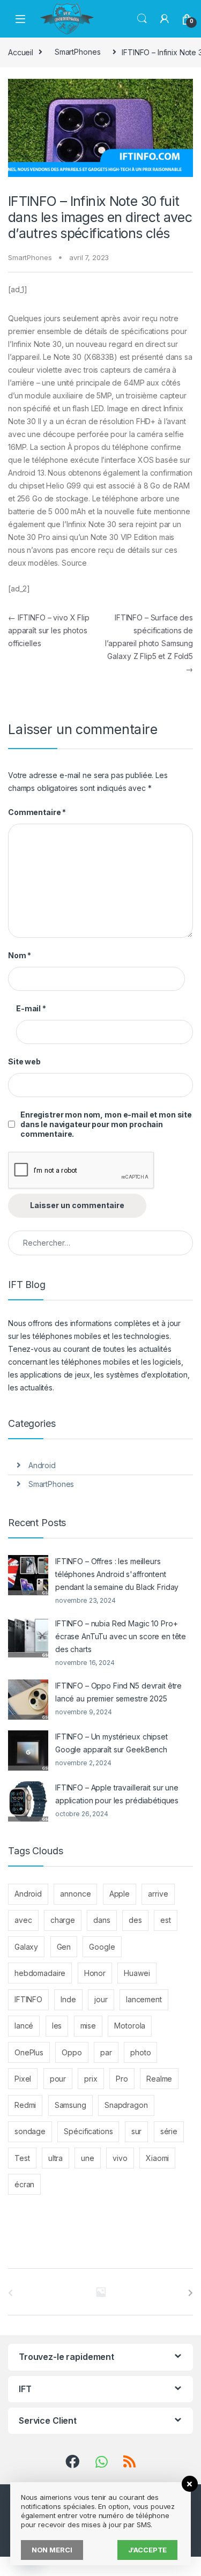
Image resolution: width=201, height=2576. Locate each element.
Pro (122, 2079)
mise (88, 2026)
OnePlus (29, 2052)
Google (102, 1947)
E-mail (31, 1008)
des (135, 1920)
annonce (75, 1894)
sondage (30, 2131)
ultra (55, 2158)
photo (140, 2052)
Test (22, 2158)
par (106, 2052)
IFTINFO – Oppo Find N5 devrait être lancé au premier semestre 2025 (118, 1692)
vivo (120, 2158)
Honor (95, 1973)
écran (24, 2184)
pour (58, 2079)
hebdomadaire (40, 1973)
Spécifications (88, 2131)
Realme (159, 2079)
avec (23, 1920)
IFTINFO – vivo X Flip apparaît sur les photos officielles (49, 630)
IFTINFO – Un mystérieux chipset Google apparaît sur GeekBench (111, 1743)
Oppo (72, 2052)
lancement (144, 1999)
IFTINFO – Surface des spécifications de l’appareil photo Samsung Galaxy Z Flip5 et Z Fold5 (149, 643)
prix (91, 2079)
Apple (120, 1894)
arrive (158, 1894)
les (57, 2026)
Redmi (25, 2105)
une (88, 2158)
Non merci (52, 2550)
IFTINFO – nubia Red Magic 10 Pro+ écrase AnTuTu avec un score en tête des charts (121, 1636)
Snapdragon (126, 2105)
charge (63, 1920)
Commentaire (37, 812)
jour (101, 1999)
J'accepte (148, 2550)
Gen (64, 1947)
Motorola (130, 2026)
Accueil (21, 52)
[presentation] (191, 2293)
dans (102, 1920)
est (166, 1920)
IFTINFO (28, 1999)
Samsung (70, 2105)
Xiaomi (157, 2158)
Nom (20, 955)
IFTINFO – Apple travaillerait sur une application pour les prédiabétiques (117, 1794)
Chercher (142, 19)
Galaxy (26, 1947)
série (169, 2131)
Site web (24, 1061)
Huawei (137, 1973)
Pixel (23, 2079)
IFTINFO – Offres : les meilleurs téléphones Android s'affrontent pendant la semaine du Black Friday (117, 1574)
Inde (68, 1999)
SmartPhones (77, 52)
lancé (24, 2026)
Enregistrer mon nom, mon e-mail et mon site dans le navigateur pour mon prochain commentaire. (106, 1124)
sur (137, 2131)
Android (42, 1465)
